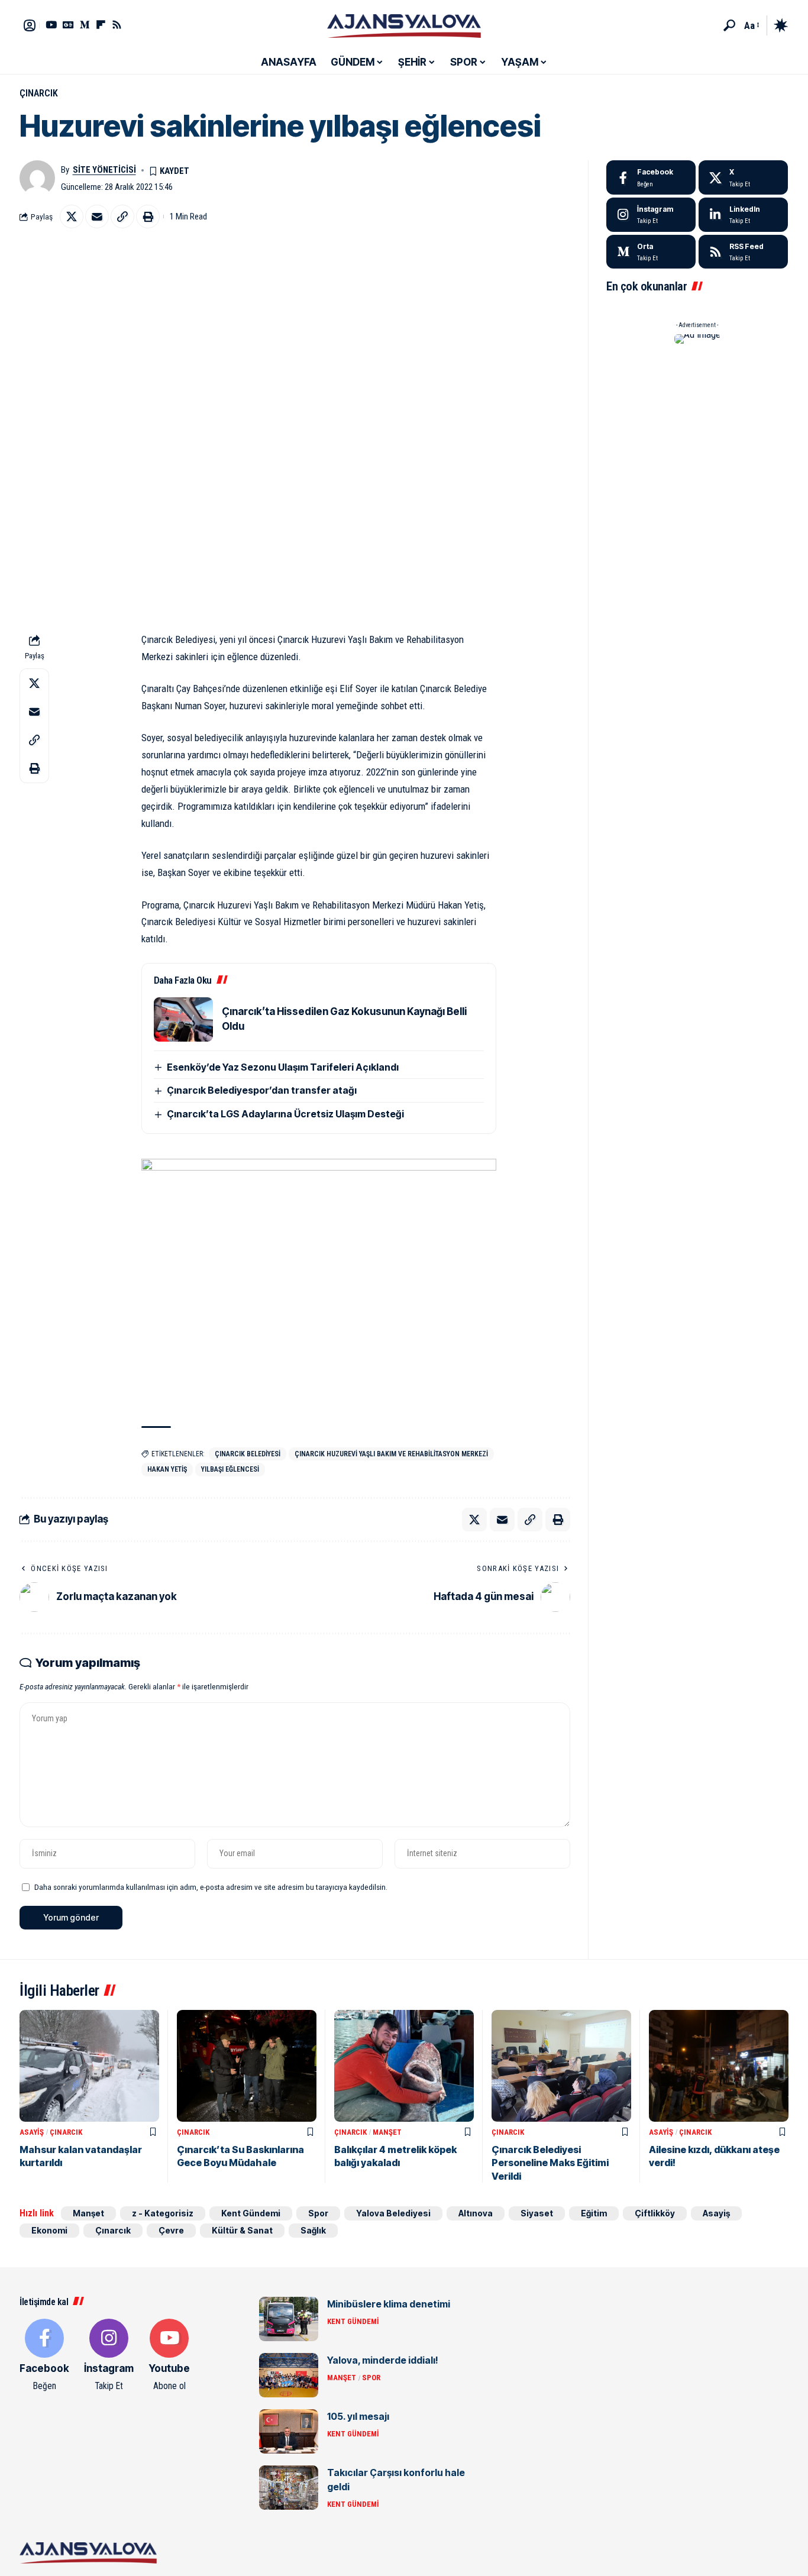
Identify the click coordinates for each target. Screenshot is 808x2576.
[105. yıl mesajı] (289, 2431)
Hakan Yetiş (167, 1469)
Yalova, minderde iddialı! (383, 2360)
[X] (743, 177)
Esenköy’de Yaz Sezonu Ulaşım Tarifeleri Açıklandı (283, 1067)
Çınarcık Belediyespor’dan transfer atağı (262, 1090)
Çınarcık (39, 93)
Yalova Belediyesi (393, 2213)
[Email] (97, 216)
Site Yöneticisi (104, 170)
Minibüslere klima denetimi (389, 2304)
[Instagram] (651, 215)
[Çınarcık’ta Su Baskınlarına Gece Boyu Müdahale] (247, 2066)
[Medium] (651, 252)
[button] (729, 25)
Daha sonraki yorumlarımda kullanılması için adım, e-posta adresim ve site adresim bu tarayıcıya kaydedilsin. (211, 1887)
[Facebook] (651, 177)
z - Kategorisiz (163, 2213)
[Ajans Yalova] (404, 25)
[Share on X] (72, 216)
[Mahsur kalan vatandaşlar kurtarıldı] (89, 2066)
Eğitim (594, 2213)
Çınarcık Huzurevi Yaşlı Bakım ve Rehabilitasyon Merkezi (391, 1454)
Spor (318, 2213)
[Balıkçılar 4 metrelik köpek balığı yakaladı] (404, 2066)
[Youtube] (169, 2356)
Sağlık (313, 2230)
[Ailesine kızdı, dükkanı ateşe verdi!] (719, 2066)
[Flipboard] (101, 25)
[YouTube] (51, 25)
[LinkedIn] (743, 215)
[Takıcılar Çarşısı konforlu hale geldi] (289, 2488)
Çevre (171, 2230)
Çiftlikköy (655, 2213)
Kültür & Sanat (242, 2230)
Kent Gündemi (251, 2213)
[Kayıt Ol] (30, 25)
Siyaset (537, 2213)
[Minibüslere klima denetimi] (289, 2319)
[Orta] (85, 25)
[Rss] (117, 25)
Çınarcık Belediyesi (248, 1454)
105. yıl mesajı (358, 2416)
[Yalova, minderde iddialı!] (289, 2375)
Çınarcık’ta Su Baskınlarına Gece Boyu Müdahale (240, 2156)
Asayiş (32, 2132)
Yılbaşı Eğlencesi (230, 1469)
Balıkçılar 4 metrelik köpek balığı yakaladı (395, 2156)
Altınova (476, 2213)
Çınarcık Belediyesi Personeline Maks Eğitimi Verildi (550, 2163)
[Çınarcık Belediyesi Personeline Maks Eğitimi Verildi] (561, 2066)
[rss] (743, 252)
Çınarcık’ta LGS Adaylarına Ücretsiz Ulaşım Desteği (285, 1114)
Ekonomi (49, 2230)
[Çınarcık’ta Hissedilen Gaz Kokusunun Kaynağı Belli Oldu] (183, 1019)
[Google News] (68, 25)
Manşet (387, 2132)
